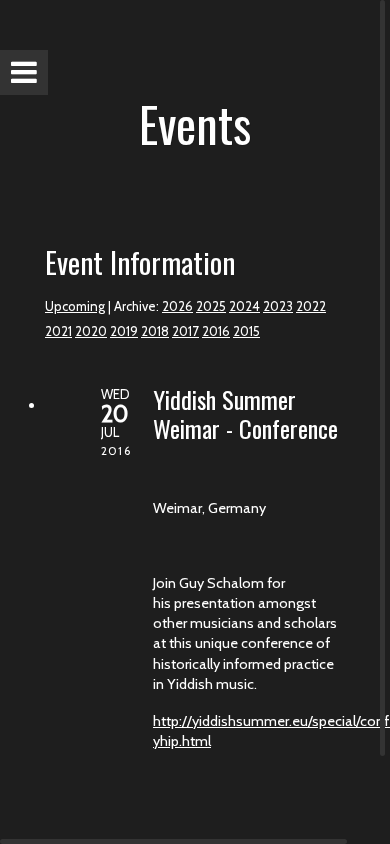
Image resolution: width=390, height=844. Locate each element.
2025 (211, 306)
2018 (155, 331)
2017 (185, 331)
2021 (58, 331)
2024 (244, 306)
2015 (246, 331)
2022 (311, 306)
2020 (91, 331)
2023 (278, 306)
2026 (177, 306)
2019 (124, 331)
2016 (216, 331)
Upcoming (75, 306)
